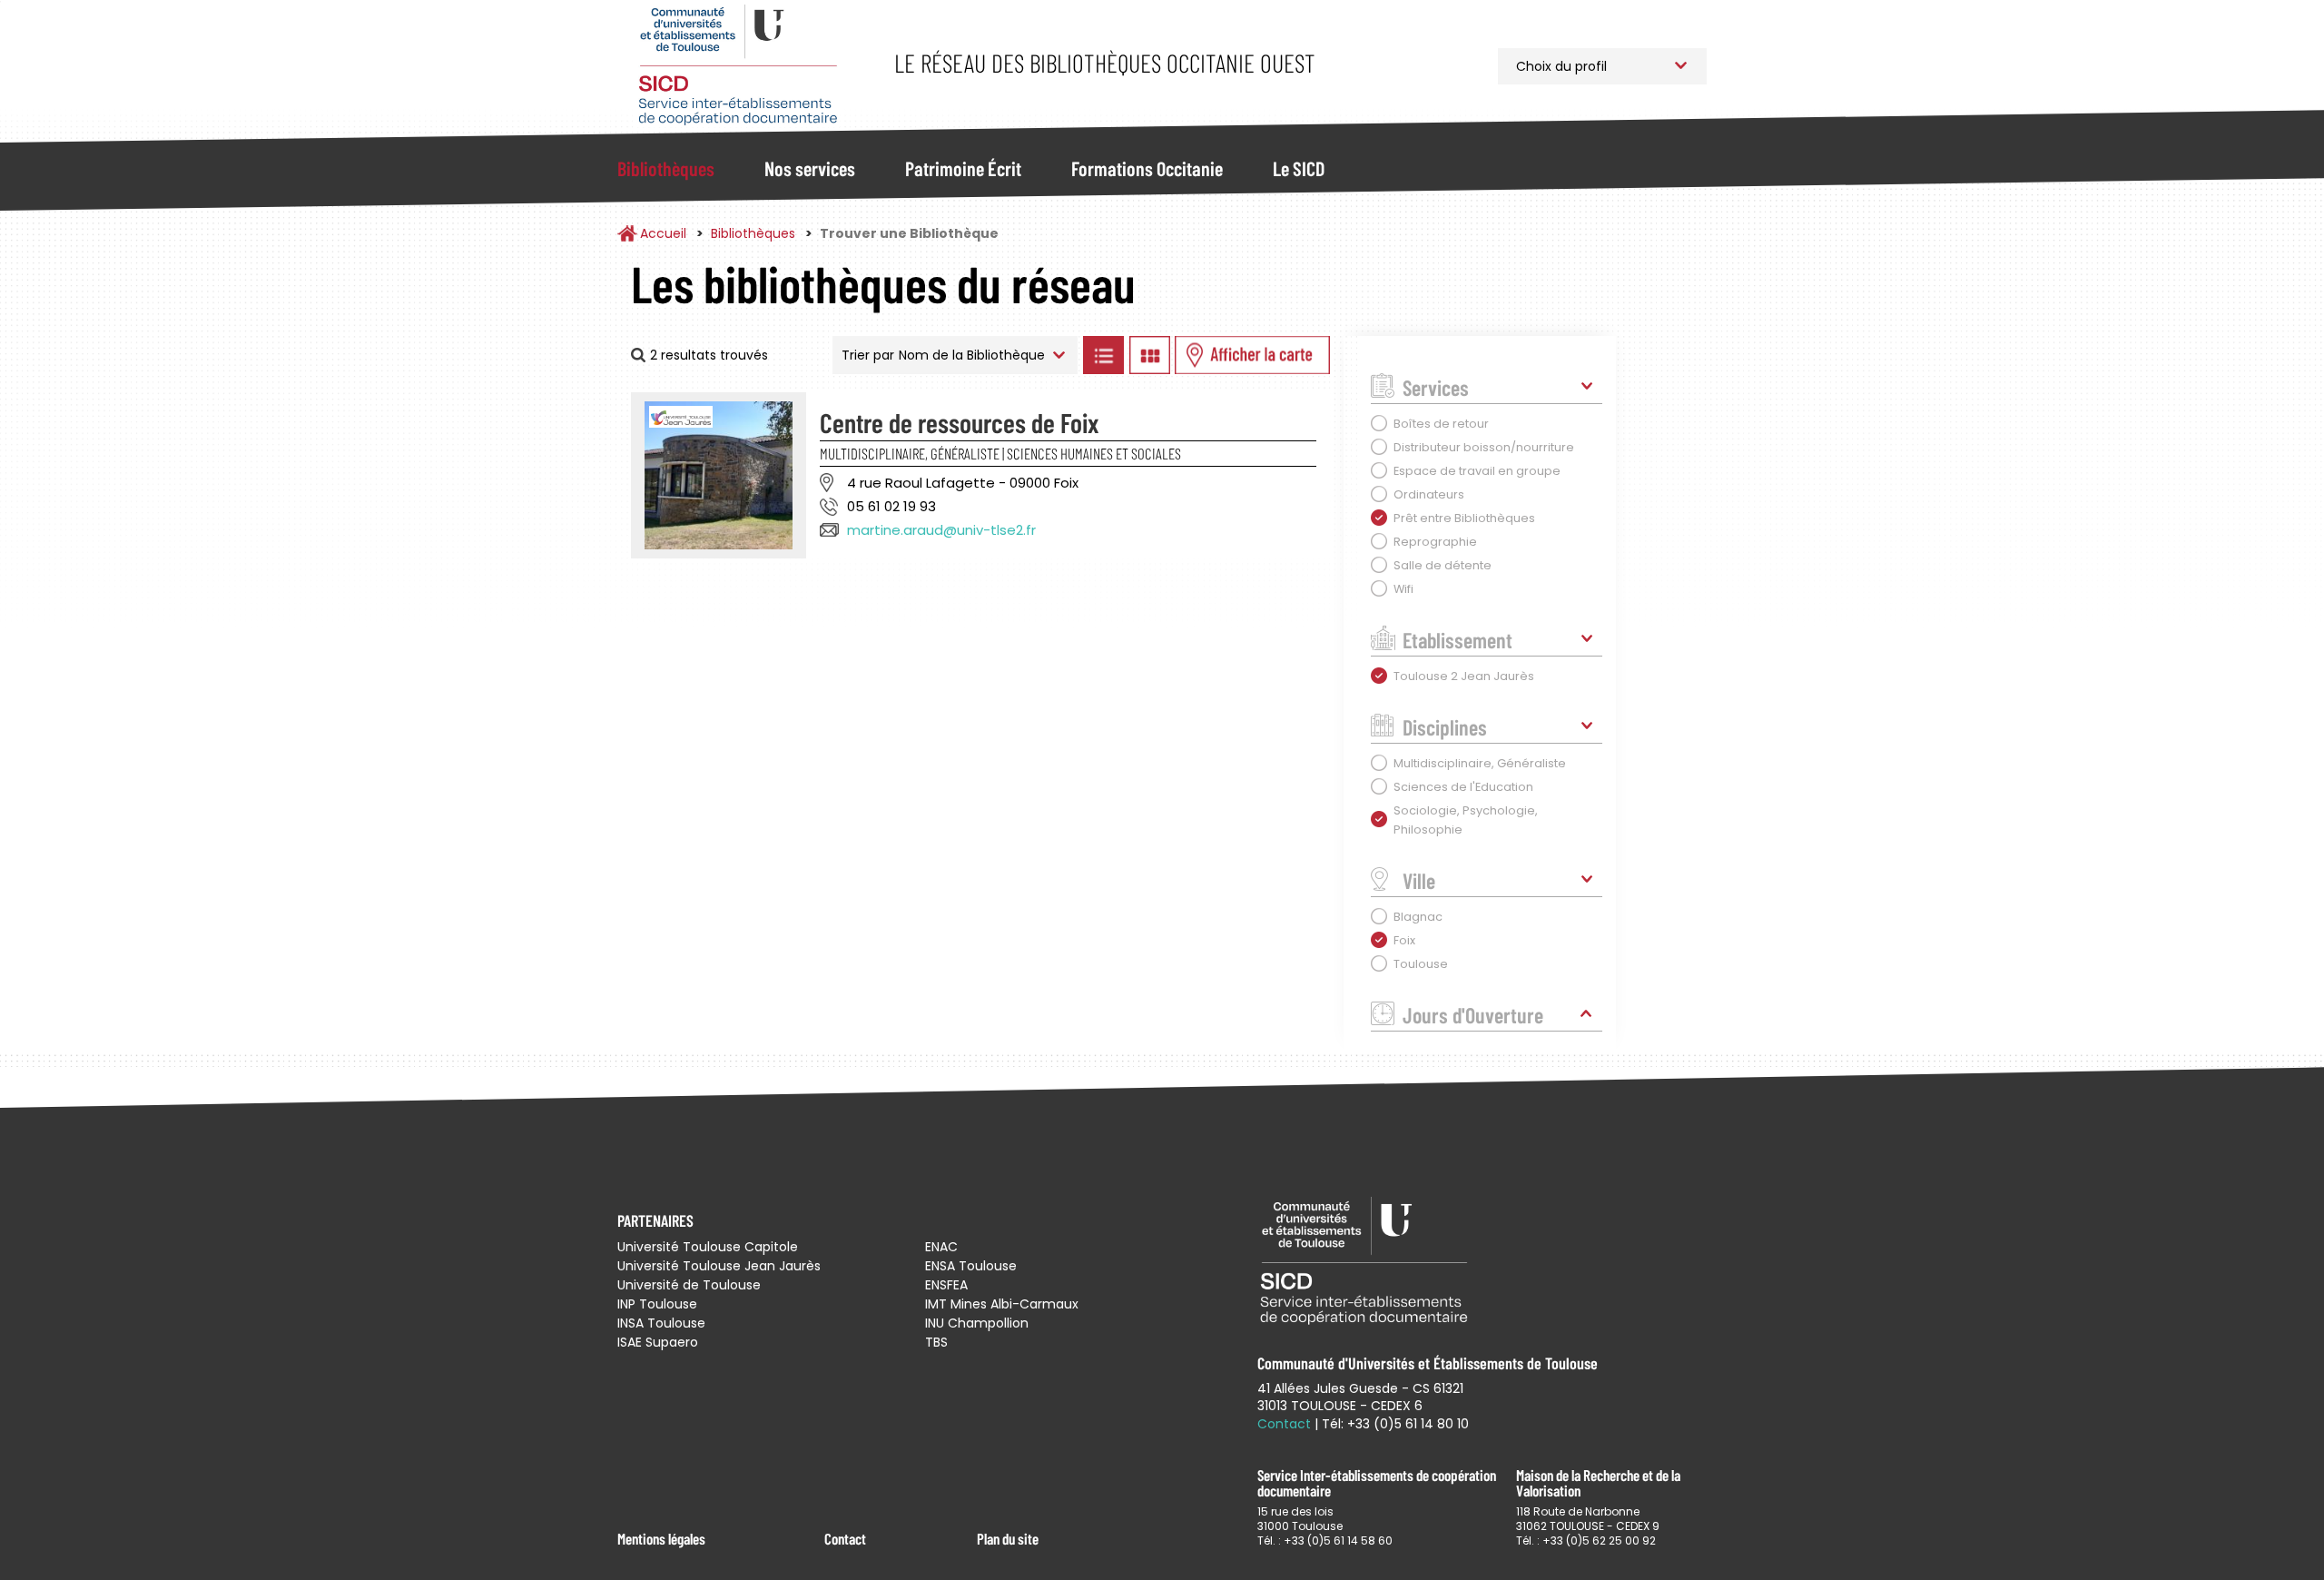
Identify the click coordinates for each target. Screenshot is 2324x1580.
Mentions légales (661, 1538)
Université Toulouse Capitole (708, 1247)
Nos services (810, 168)
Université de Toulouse (689, 1285)
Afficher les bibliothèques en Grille (1149, 355)
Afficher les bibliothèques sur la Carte (1252, 355)
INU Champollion (977, 1323)
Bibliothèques (666, 168)
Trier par (868, 355)
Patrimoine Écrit (963, 168)
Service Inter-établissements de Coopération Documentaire (738, 66)
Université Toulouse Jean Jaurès (719, 1266)
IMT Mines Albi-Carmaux (1002, 1304)
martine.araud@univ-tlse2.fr (941, 530)
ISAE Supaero (658, 1342)
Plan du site (1008, 1538)
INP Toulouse (657, 1304)
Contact (845, 1538)
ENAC (941, 1247)
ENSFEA (946, 1285)
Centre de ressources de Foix (960, 422)
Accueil (663, 233)
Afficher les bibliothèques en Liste (1103, 355)
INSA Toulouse (661, 1323)
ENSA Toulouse (971, 1266)
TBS (936, 1342)
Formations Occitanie (1147, 168)
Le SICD (1299, 168)
